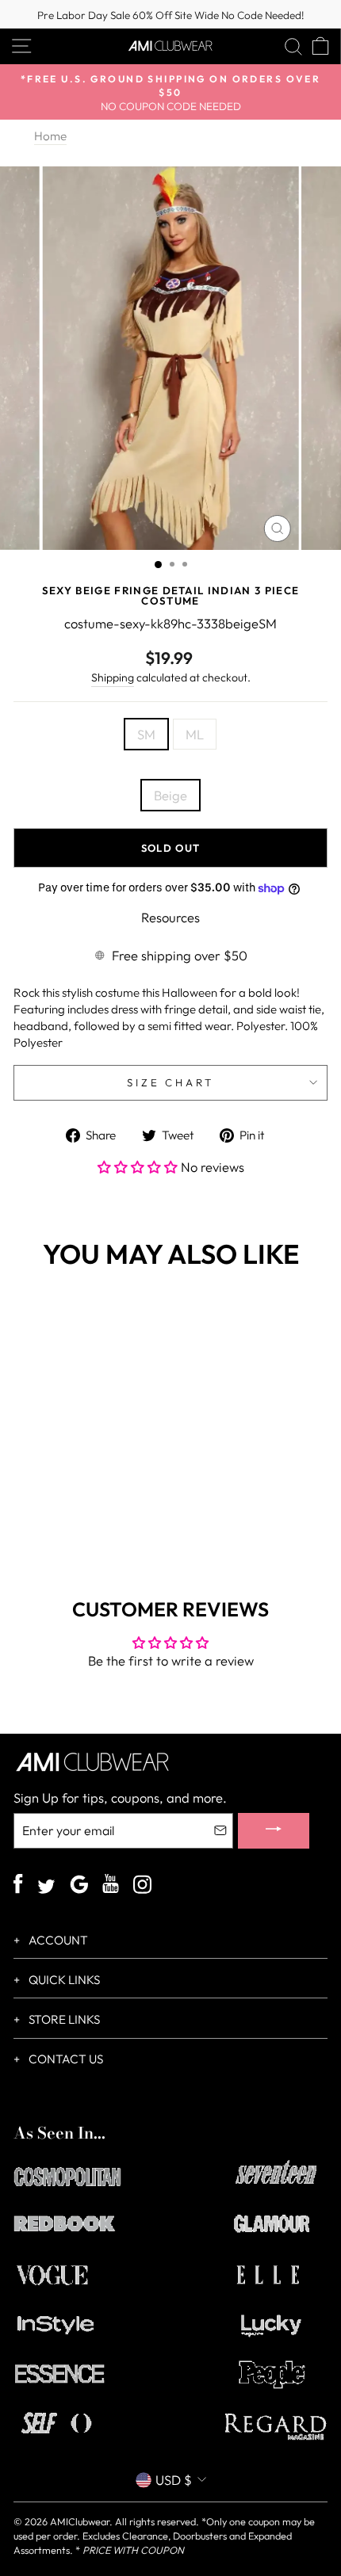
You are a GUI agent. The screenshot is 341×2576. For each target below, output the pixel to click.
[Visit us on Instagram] (142, 1886)
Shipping (113, 677)
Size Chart (171, 1082)
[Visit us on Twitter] (46, 1888)
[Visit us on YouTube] (111, 1886)
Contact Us (65, 2059)
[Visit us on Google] (79, 1886)
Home (50, 136)
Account (57, 1940)
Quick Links (63, 1980)
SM (146, 734)
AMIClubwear (80, 2521)
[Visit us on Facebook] (18, 1886)
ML (195, 734)
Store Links (63, 2019)
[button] (139, 1167)
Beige (170, 795)
